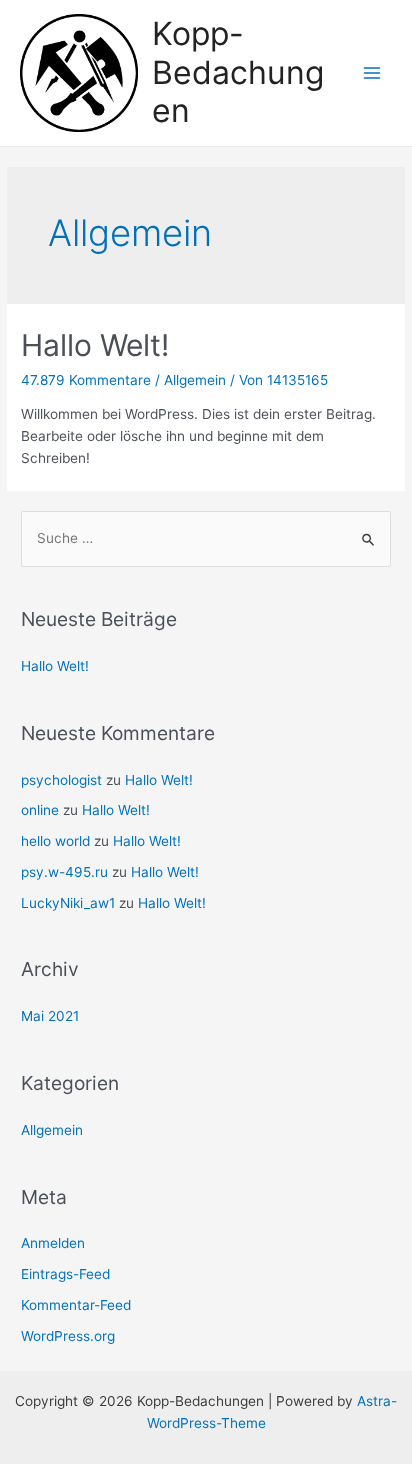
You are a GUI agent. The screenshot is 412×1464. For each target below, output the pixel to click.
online (40, 810)
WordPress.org (68, 1336)
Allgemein (195, 380)
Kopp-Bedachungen (238, 72)
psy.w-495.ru (64, 872)
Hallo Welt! (95, 345)
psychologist (61, 780)
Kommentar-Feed (76, 1305)
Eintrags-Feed (65, 1274)
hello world (55, 841)
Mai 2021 (50, 1016)
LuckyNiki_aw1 (68, 903)
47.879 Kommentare (86, 380)
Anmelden (53, 1243)
